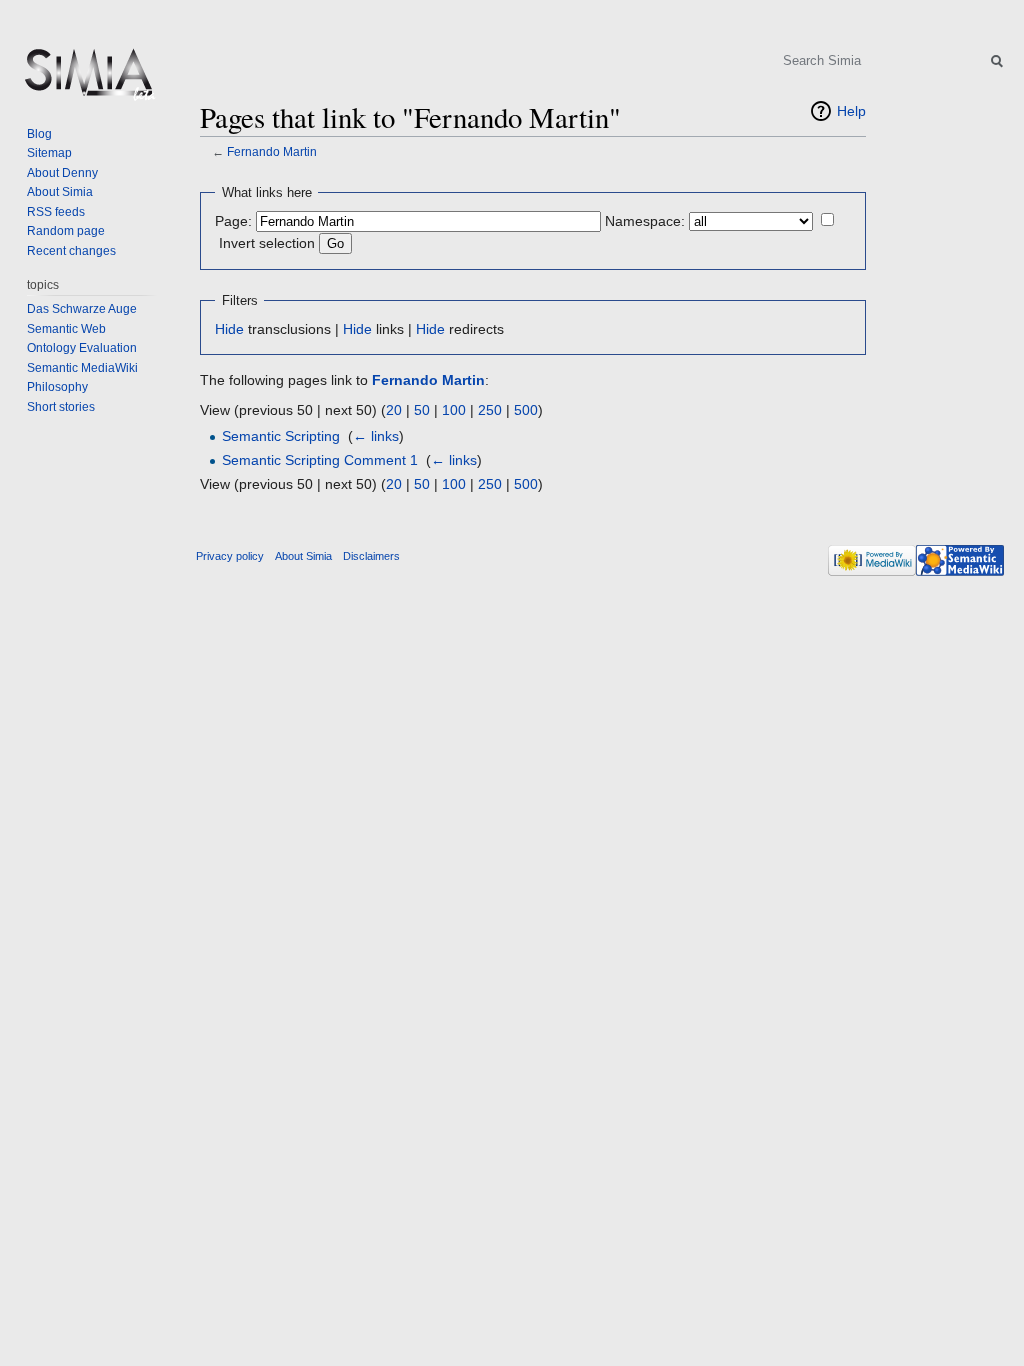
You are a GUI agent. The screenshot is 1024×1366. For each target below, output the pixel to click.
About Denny (62, 173)
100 (454, 410)
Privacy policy (230, 556)
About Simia (60, 192)
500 (526, 410)
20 (394, 410)
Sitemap (49, 153)
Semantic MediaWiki (82, 368)
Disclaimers (371, 556)
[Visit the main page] (88, 80)
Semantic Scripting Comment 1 (320, 460)
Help (851, 111)
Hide (229, 329)
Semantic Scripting (281, 436)
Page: (233, 221)
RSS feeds (56, 212)
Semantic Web (66, 329)
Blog (39, 134)
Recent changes (71, 251)
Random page (66, 231)
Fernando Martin (272, 151)
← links (376, 436)
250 (490, 410)
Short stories (61, 407)
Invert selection (267, 243)
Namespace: (645, 221)
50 (422, 410)
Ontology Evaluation (82, 348)
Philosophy (57, 387)
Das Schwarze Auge (82, 309)
